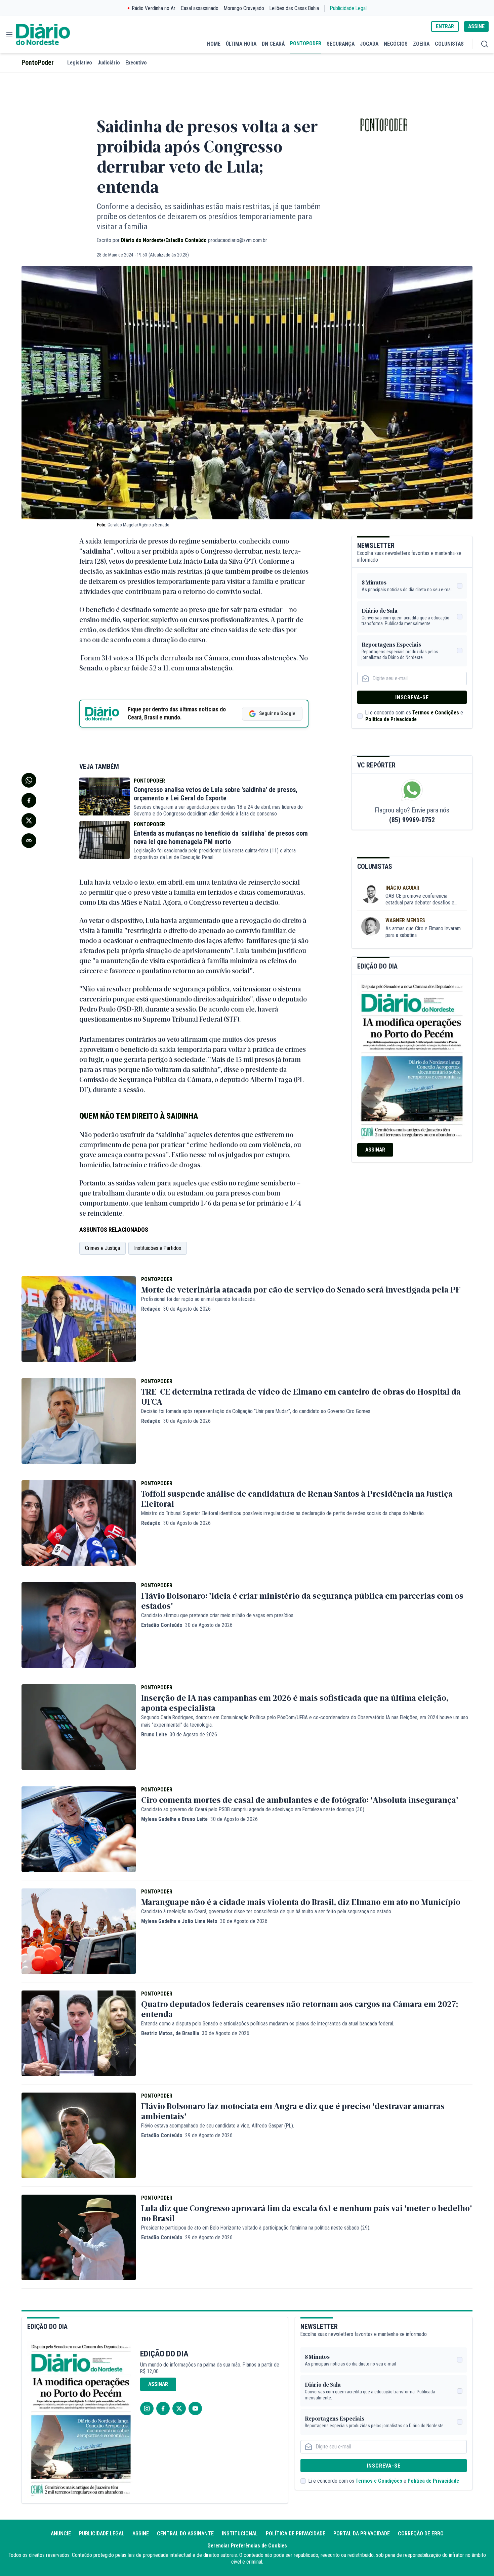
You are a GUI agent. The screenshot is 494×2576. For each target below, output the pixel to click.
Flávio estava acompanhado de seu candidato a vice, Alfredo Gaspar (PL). (218, 2126)
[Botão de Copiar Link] (29, 841)
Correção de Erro (421, 2534)
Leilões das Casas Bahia (294, 8)
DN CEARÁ (273, 44)
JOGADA (369, 44)
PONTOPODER (306, 43)
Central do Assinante (185, 2534)
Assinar (375, 1150)
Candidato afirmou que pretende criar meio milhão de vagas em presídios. (218, 1615)
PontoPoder (38, 63)
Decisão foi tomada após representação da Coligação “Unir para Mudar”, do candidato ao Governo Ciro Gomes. (256, 1411)
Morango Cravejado (244, 8)
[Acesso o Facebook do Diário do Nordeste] (163, 2408)
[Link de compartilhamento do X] (29, 821)
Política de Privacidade (391, 719)
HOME (214, 44)
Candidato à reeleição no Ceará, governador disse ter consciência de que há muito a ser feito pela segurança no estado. (267, 1911)
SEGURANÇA (341, 44)
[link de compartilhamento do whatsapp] (29, 780)
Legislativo (80, 63)
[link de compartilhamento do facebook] (29, 800)
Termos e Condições (436, 713)
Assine (141, 2534)
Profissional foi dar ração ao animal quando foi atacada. (198, 1299)
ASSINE (476, 26)
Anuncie (61, 2534)
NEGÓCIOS (396, 44)
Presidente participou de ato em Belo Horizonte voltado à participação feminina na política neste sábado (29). (256, 2228)
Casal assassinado (200, 8)
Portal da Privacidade (362, 2534)
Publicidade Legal (348, 8)
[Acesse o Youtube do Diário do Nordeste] (195, 2408)
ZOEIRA (421, 44)
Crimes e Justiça (102, 1248)
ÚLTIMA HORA (241, 44)
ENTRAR (445, 26)
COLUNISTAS (449, 44)
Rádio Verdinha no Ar (154, 8)
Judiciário (109, 63)
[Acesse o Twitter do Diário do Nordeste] (179, 2408)
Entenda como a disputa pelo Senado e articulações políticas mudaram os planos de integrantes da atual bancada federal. (268, 2024)
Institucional (240, 2534)
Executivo (136, 63)
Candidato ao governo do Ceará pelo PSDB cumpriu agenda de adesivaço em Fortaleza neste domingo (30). (253, 1809)
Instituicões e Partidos (158, 1248)
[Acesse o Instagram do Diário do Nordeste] (147, 2408)
